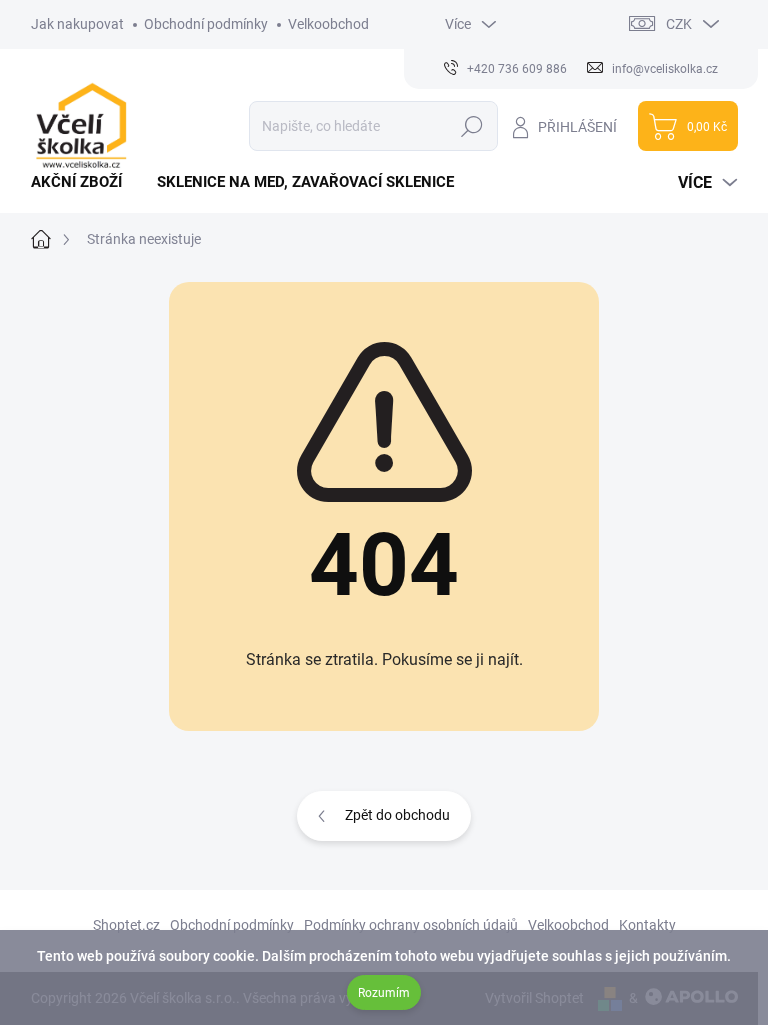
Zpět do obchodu (397, 815)
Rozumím (384, 993)
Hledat (471, 126)
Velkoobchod (328, 24)
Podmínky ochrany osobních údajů (411, 925)
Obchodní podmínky (206, 24)
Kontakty (647, 925)
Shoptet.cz (126, 925)
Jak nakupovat (77, 24)
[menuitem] (84, 182)
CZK (679, 24)
